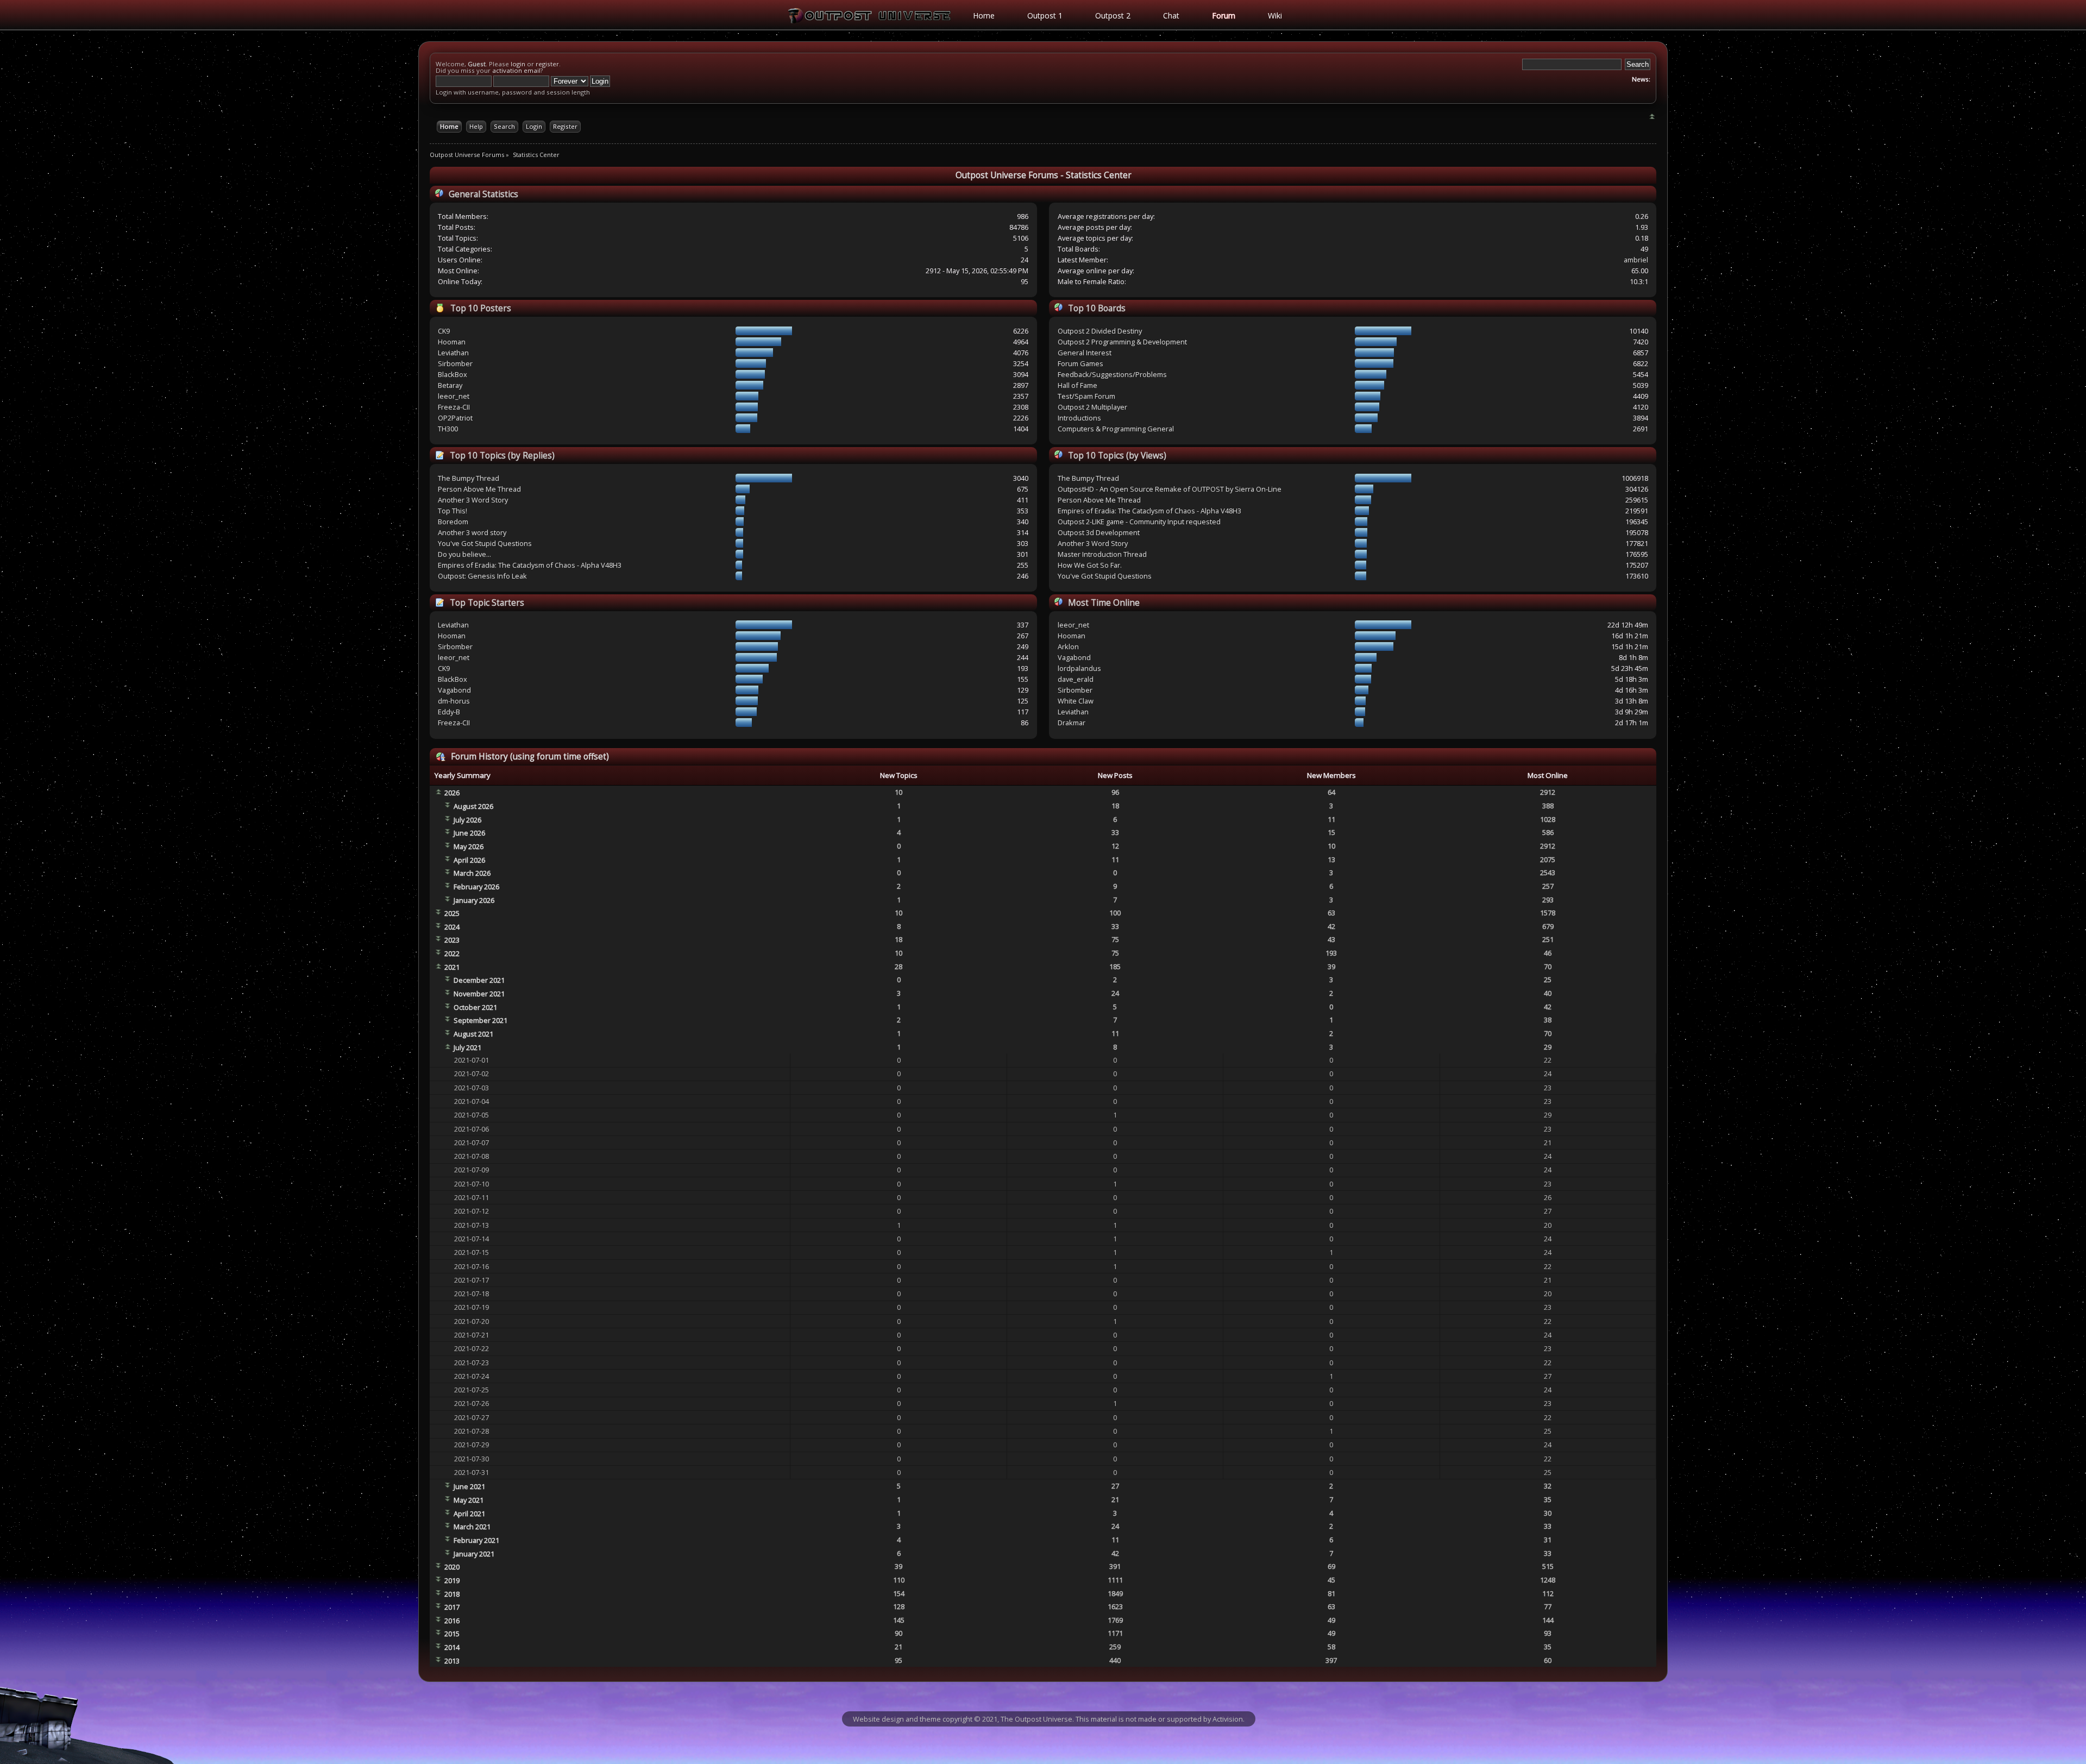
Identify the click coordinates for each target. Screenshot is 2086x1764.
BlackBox (453, 374)
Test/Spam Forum (1086, 396)
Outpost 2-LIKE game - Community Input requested (1139, 522)
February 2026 (476, 887)
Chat (1171, 15)
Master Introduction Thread (1102, 554)
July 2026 (467, 820)
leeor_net (454, 396)
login (518, 64)
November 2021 (479, 994)
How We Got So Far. (1090, 565)
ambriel (1636, 260)
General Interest (1085, 353)
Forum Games (1080, 363)
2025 (452, 913)
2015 (452, 1634)
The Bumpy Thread (469, 478)
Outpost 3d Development (1099, 532)
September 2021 (480, 1020)
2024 (452, 927)
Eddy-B (449, 712)
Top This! (453, 511)
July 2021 (467, 1047)
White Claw (1076, 701)
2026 (452, 793)
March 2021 (472, 1527)
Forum (1224, 15)
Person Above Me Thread (479, 489)
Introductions (1079, 418)
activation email (516, 70)
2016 (452, 1621)
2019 (452, 1580)
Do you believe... (464, 554)
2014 (452, 1647)
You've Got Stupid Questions (485, 543)
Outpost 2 (1113, 15)
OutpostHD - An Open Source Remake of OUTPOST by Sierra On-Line (1170, 489)
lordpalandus (1079, 668)
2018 (452, 1594)
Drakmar (1072, 723)
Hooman (452, 342)
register (547, 64)
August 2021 (473, 1034)
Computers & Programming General (1116, 429)
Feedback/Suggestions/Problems (1112, 374)
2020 (452, 1567)
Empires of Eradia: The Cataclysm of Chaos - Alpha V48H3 (530, 565)
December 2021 (479, 980)
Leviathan (453, 353)
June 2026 (469, 833)
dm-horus (454, 701)
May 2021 (469, 1500)
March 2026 (472, 873)
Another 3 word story (472, 532)
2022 (452, 953)
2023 (452, 940)
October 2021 (475, 1007)
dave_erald (1076, 679)
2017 (452, 1607)
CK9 (444, 331)
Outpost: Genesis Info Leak (482, 576)
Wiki (1275, 15)
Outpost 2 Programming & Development (1122, 342)
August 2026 (473, 806)
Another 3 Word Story (473, 500)
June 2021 (469, 1486)
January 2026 (474, 900)
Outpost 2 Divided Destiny (1100, 331)
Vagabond (454, 690)
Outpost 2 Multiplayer (1092, 407)
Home (984, 15)
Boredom (453, 522)
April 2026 (469, 860)
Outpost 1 (1045, 15)
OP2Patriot (455, 418)
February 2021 (476, 1540)
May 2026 (469, 846)
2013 (452, 1661)
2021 (452, 967)
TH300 (448, 429)
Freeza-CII (454, 407)
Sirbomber (455, 363)
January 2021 (474, 1554)
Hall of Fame (1077, 385)
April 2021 (469, 1514)
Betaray (450, 385)
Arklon (1068, 646)
